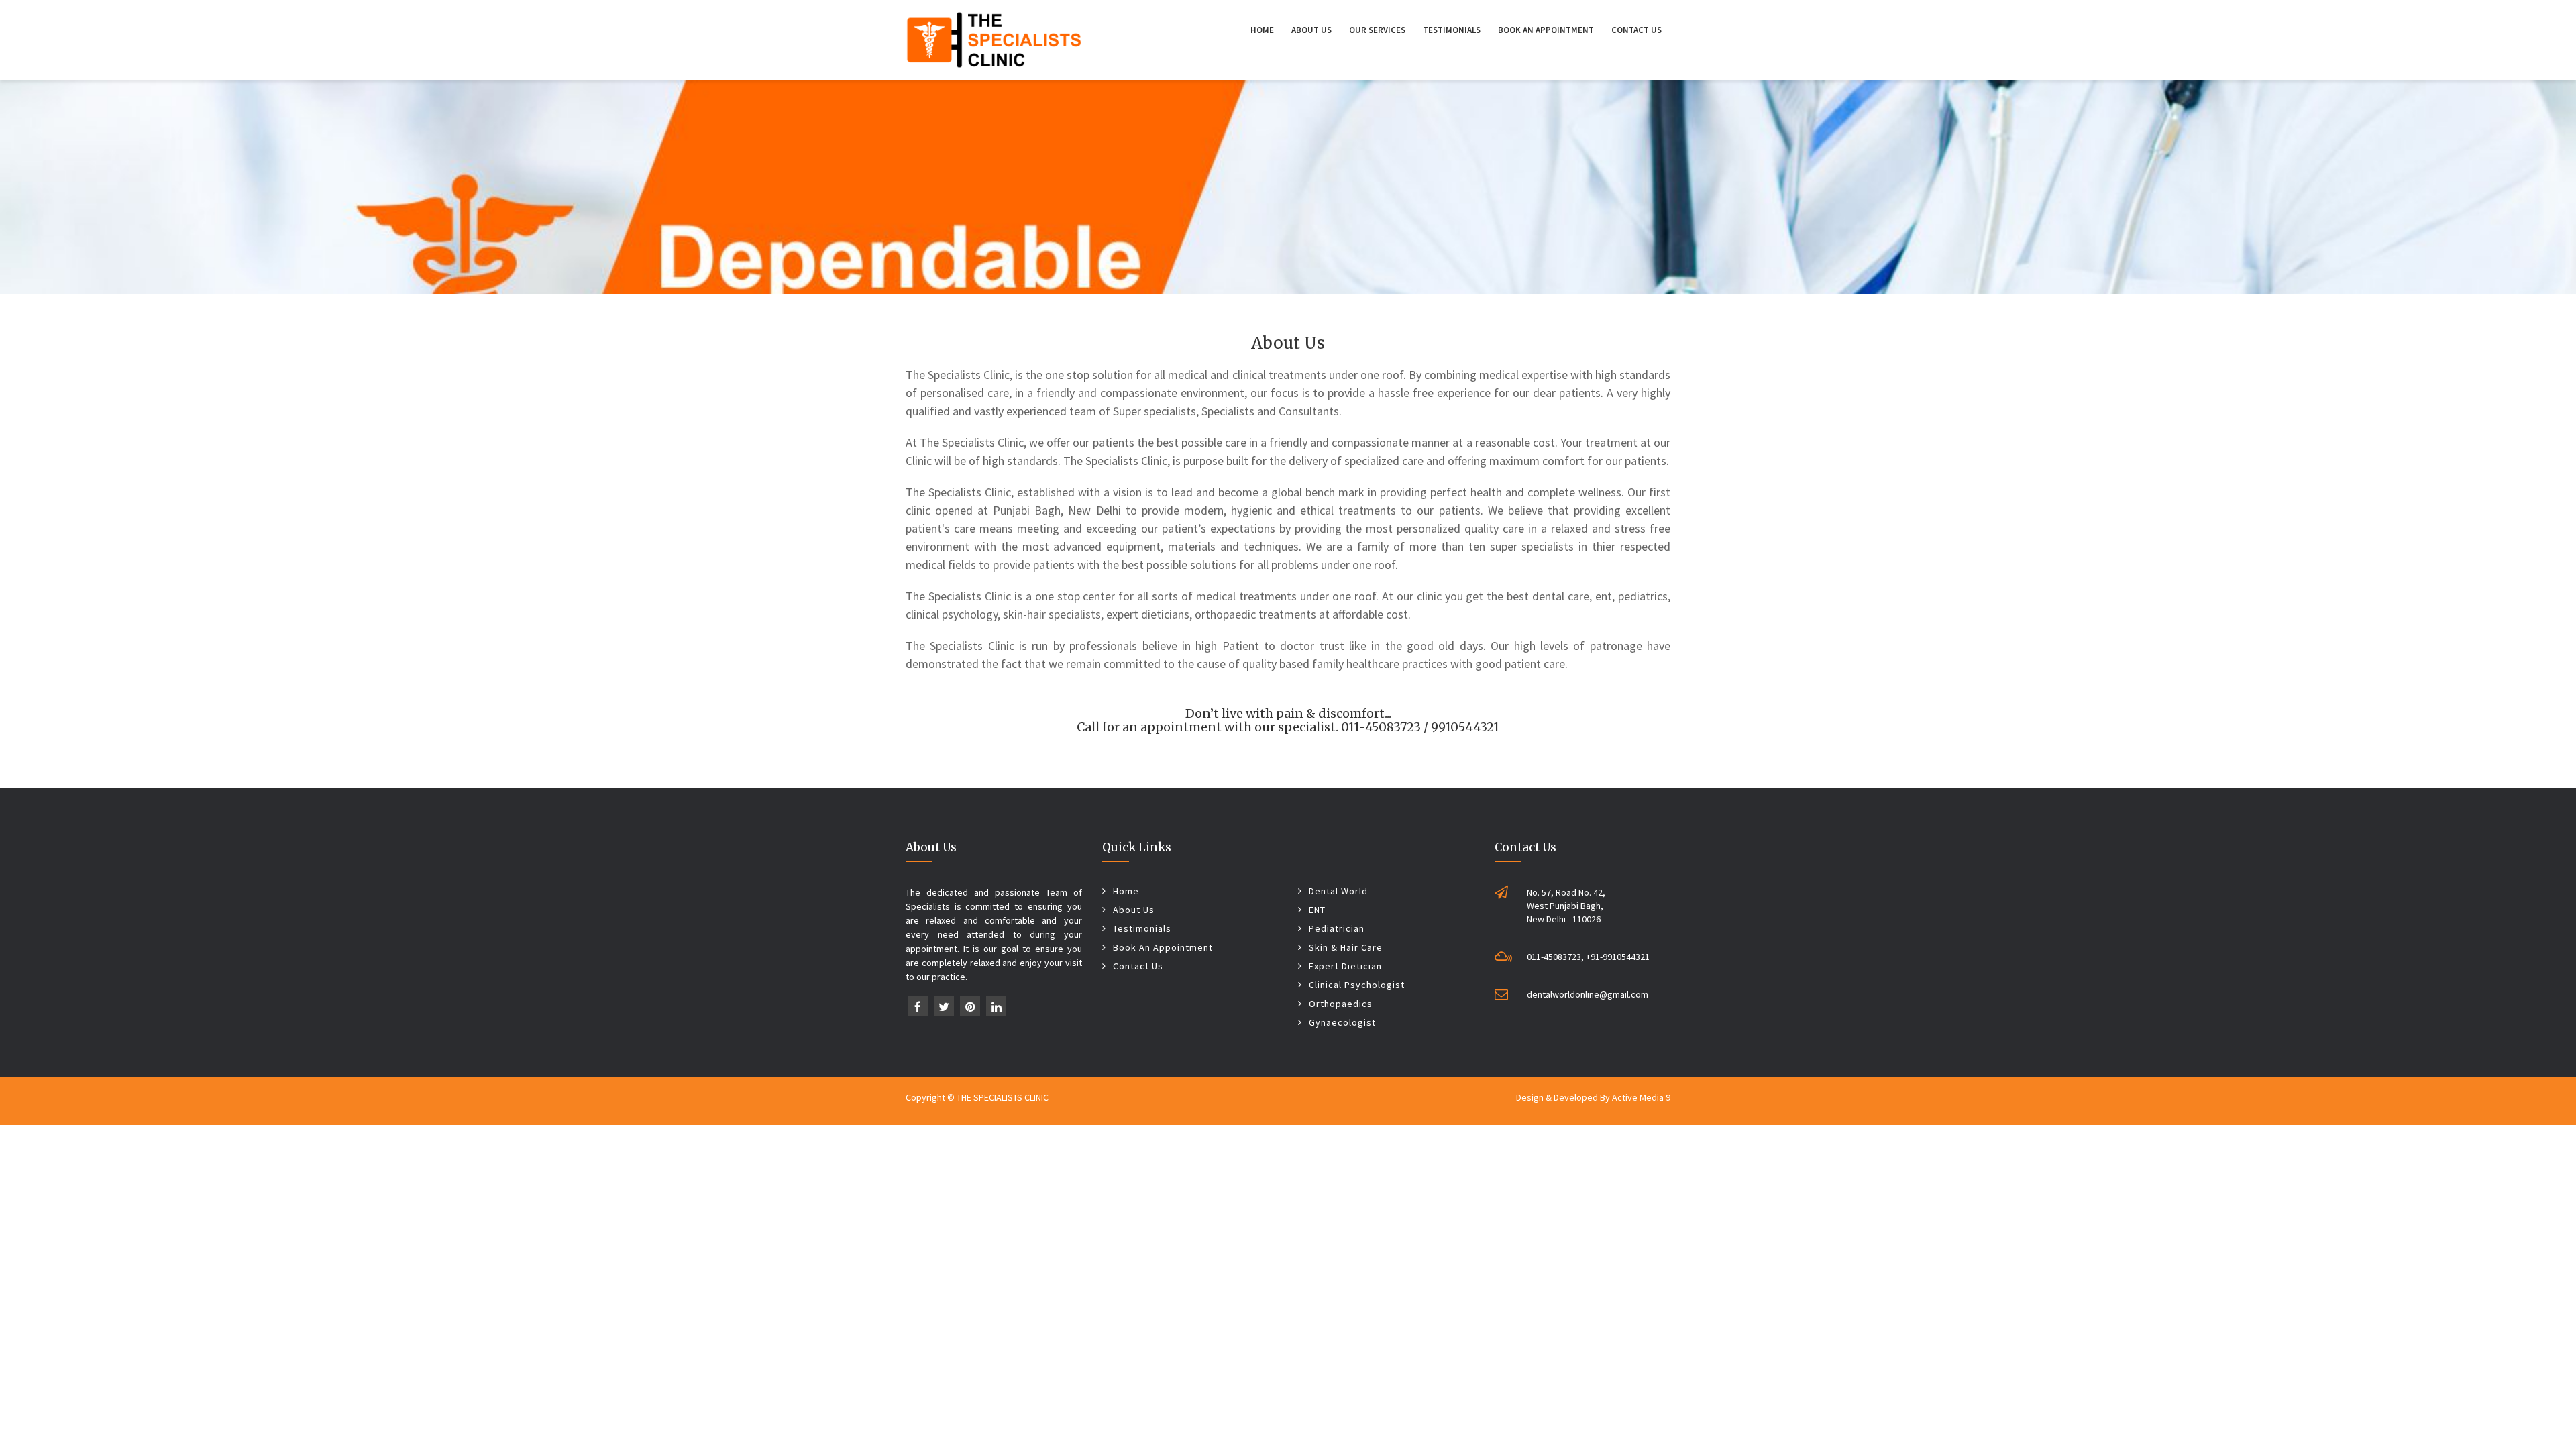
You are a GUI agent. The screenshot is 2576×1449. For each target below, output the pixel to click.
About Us (1311, 30)
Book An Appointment (1546, 30)
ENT (1317, 910)
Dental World (1338, 891)
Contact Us (1636, 30)
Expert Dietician (1345, 966)
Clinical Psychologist (1357, 985)
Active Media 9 (1641, 1097)
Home (1262, 30)
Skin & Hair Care (1346, 947)
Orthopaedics (1341, 1004)
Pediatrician (1337, 928)
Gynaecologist (1342, 1022)
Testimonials (1452, 30)
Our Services (1377, 30)
